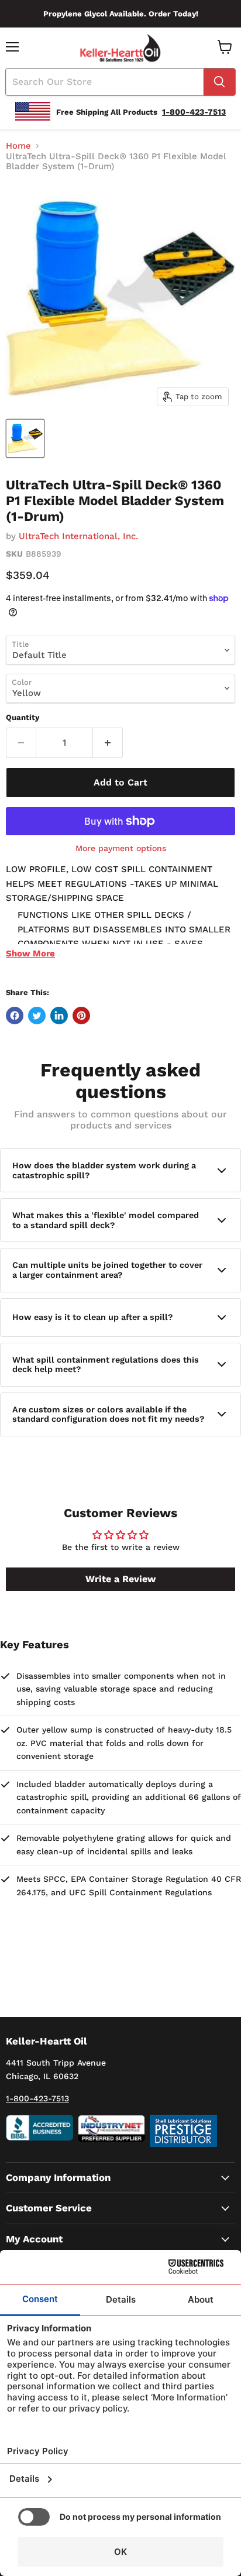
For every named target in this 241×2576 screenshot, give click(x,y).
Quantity (23, 717)
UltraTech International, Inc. (78, 536)
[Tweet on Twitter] (37, 1016)
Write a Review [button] (120, 1579)
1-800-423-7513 (37, 2098)
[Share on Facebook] (15, 1016)
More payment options (121, 848)
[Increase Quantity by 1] (108, 743)
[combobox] (105, 82)
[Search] (219, 82)
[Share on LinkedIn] (59, 1016)
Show (30, 953)
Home (18, 146)
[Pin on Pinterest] (81, 1016)
